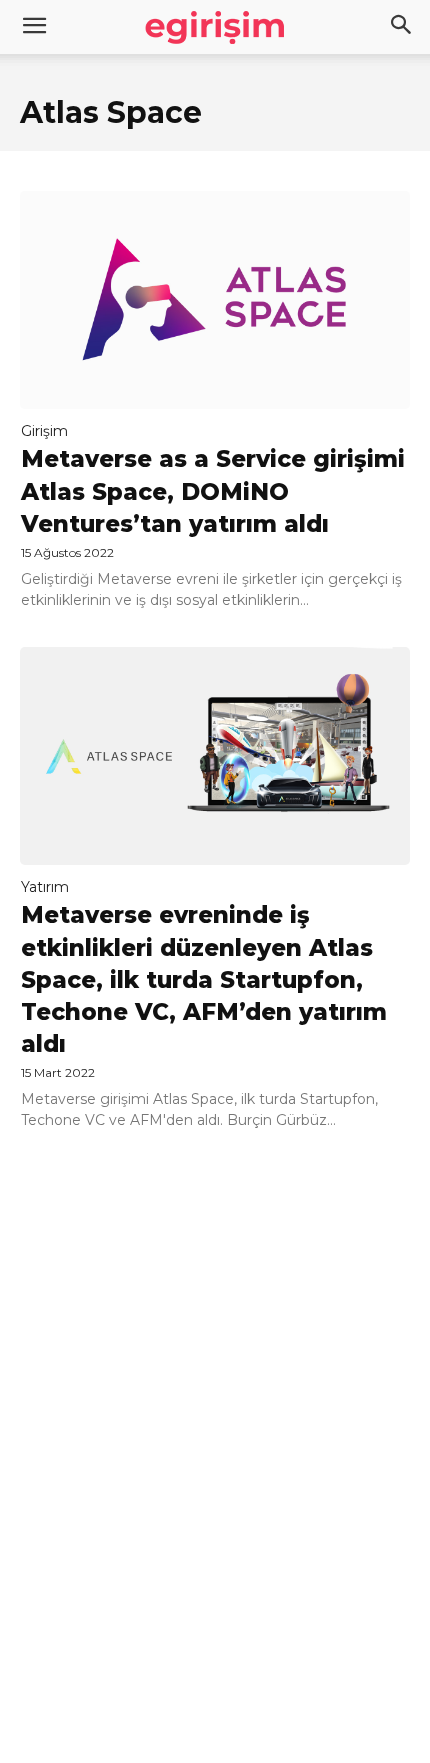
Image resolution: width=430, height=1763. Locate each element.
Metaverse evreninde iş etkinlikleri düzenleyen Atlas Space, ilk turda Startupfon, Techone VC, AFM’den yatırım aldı (204, 979)
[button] (402, 27)
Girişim (44, 431)
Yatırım (45, 887)
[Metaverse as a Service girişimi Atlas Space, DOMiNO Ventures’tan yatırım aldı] (215, 300)
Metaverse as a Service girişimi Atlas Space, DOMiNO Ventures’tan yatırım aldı (213, 491)
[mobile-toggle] (34, 27)
